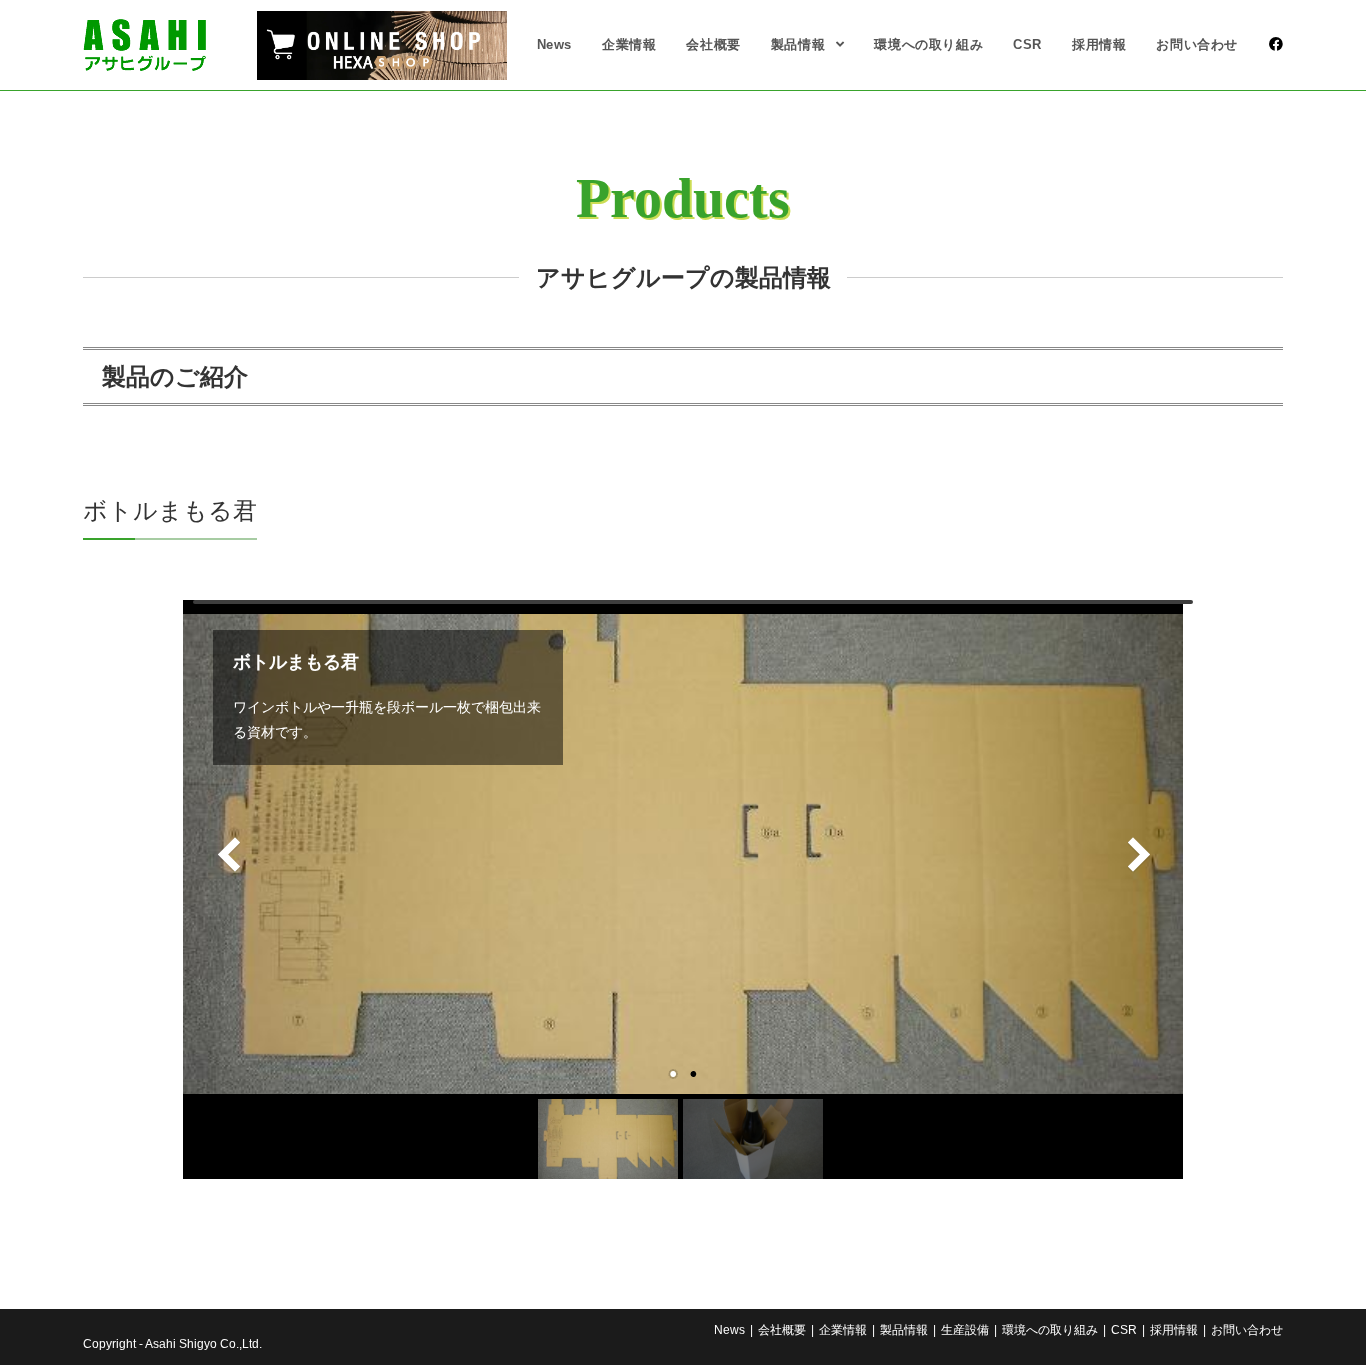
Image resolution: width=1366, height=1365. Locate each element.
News (729, 1330)
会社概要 (782, 1330)
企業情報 (843, 1330)
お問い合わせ (1247, 1330)
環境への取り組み (1050, 1330)
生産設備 (965, 1330)
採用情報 (1174, 1330)
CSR (1124, 1330)
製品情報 (904, 1330)
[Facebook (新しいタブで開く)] (1276, 44)
